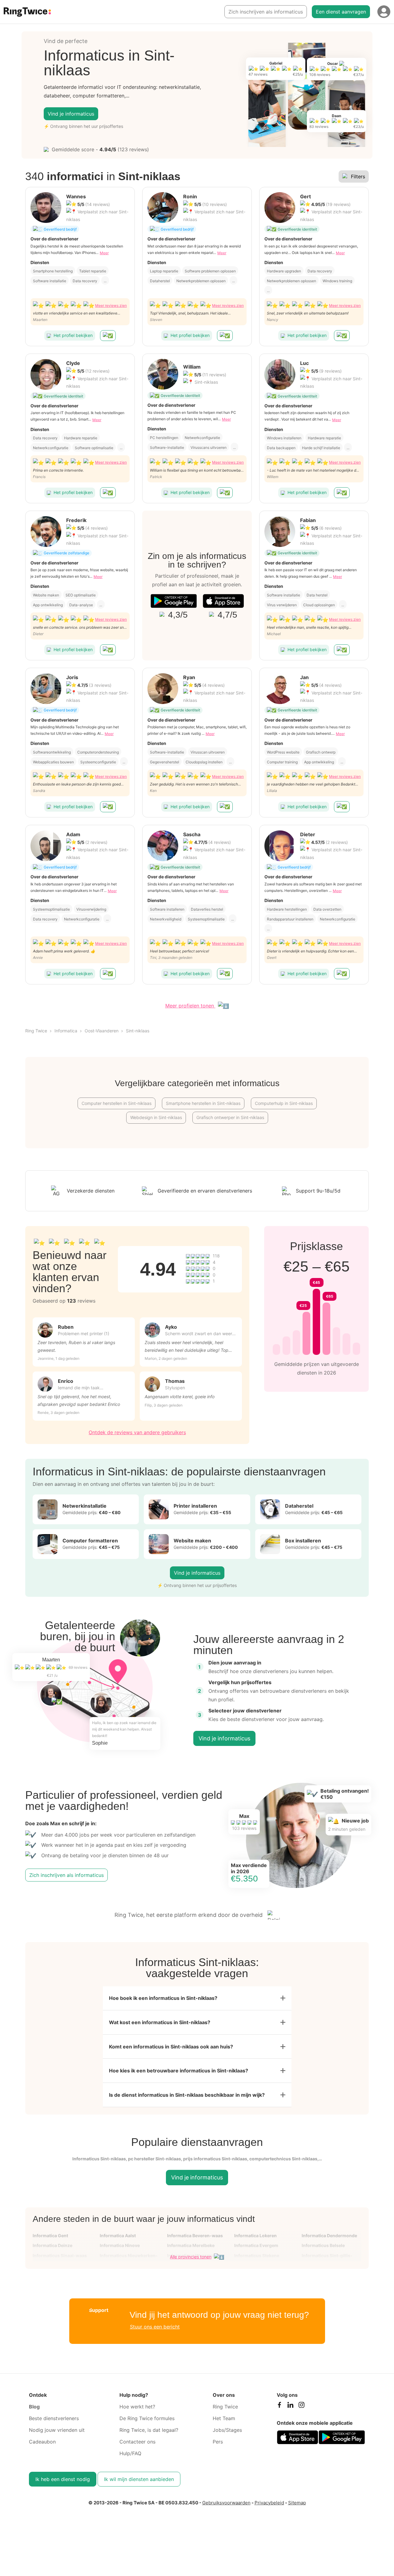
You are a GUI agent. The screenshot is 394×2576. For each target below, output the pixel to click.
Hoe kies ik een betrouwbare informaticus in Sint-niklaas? (179, 2071)
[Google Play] (174, 601)
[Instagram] (301, 2406)
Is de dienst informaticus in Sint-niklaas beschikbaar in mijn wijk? (187, 2095)
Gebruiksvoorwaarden (226, 2503)
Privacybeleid (269, 2503)
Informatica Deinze (52, 2245)
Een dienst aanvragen (341, 12)
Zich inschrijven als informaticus (266, 12)
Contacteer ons (137, 2442)
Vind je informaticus (71, 114)
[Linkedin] (290, 2406)
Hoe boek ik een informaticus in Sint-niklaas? (163, 1998)
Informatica (66, 1031)
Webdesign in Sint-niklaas (156, 1117)
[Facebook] (279, 2406)
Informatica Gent (50, 2236)
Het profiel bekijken (73, 335)
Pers (218, 2442)
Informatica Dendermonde (329, 2236)
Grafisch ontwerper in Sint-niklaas (230, 1117)
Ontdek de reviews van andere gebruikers (137, 1432)
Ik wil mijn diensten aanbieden (139, 2479)
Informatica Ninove (120, 2245)
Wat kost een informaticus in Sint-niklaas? (160, 2022)
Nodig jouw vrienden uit (57, 2430)
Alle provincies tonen (191, 2257)
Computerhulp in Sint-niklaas (284, 1103)
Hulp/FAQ (130, 2453)
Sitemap (297, 2503)
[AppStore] (223, 601)
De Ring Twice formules (147, 2418)
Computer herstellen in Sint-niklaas (117, 1103)
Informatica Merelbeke (191, 2245)
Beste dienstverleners (54, 2418)
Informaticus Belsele (323, 2245)
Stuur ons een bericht (155, 2327)
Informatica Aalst (118, 2236)
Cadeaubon (42, 2442)
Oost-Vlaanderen (102, 1031)
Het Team (224, 2418)
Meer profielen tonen (190, 1006)
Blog (34, 2407)
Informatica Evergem (256, 2245)
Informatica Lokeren (255, 2236)
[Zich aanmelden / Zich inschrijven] (384, 12)
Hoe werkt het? (137, 2407)
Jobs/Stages (227, 2430)
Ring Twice (36, 1031)
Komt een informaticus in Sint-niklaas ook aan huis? (171, 2047)
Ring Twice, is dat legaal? (149, 2430)
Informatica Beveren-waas (195, 2236)
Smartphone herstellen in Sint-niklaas (203, 1103)
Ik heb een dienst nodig (63, 2479)
